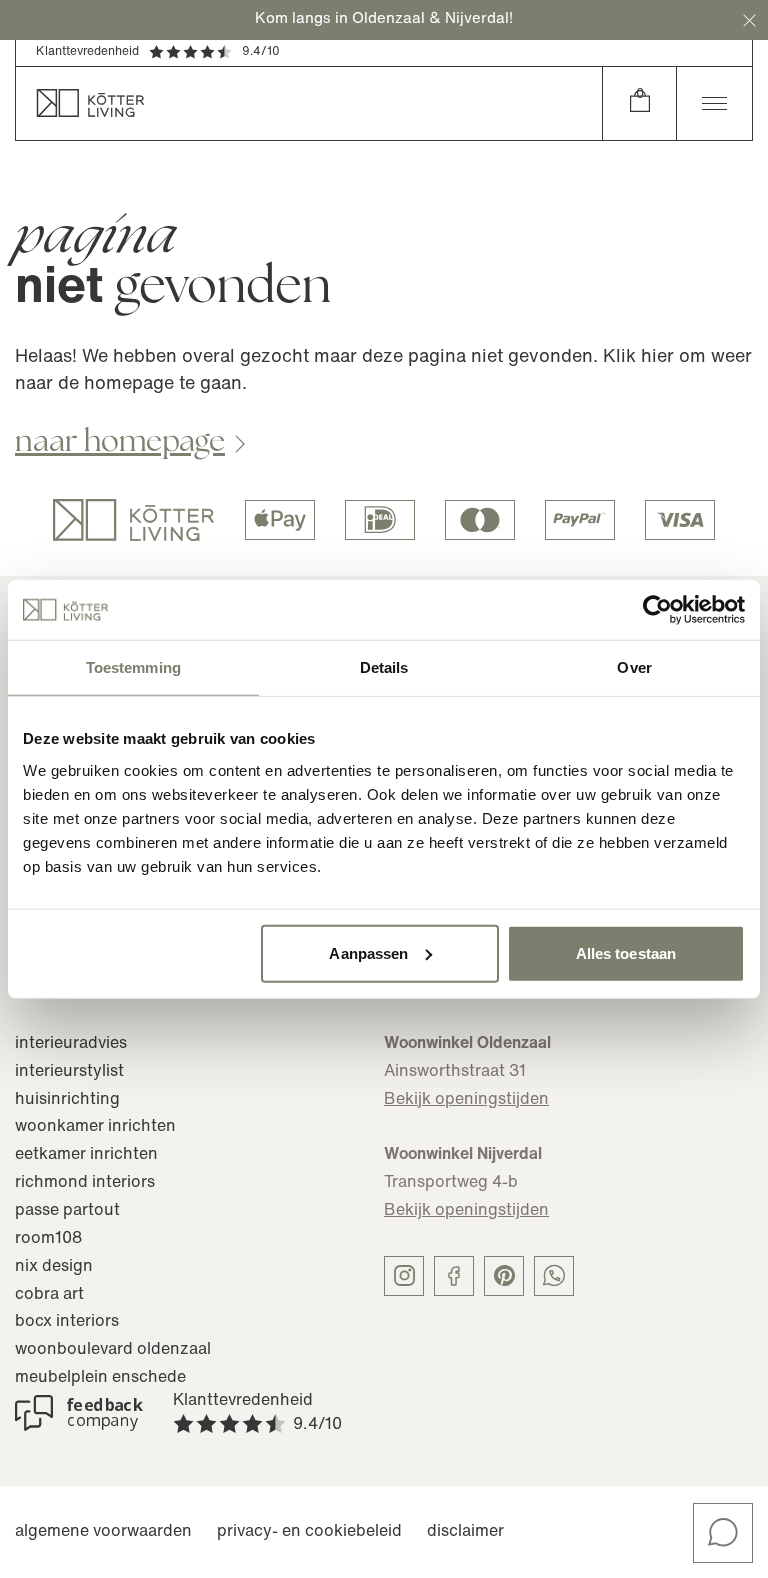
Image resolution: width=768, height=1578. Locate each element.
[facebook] (454, 1276)
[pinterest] (504, 1276)
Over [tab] (634, 667)
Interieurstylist (69, 1072)
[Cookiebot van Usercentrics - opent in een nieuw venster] (657, 610)
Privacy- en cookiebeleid (309, 1532)
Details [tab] (384, 667)
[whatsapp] (554, 1276)
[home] (309, 103)
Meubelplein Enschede (100, 1378)
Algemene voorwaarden (103, 1532)
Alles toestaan (626, 952)
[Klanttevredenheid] (79, 1413)
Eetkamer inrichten (86, 1155)
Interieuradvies (71, 1044)
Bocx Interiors (67, 1322)
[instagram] (404, 1276)
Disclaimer (465, 1532)
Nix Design (54, 1267)
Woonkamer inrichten (95, 1127)
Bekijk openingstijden (466, 1100)
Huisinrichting (67, 1100)
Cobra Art (49, 1295)
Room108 (48, 1239)
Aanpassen (368, 952)
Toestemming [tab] (133, 667)
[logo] (133, 520)
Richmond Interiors (85, 1183)
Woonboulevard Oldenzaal (113, 1350)
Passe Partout (67, 1211)
